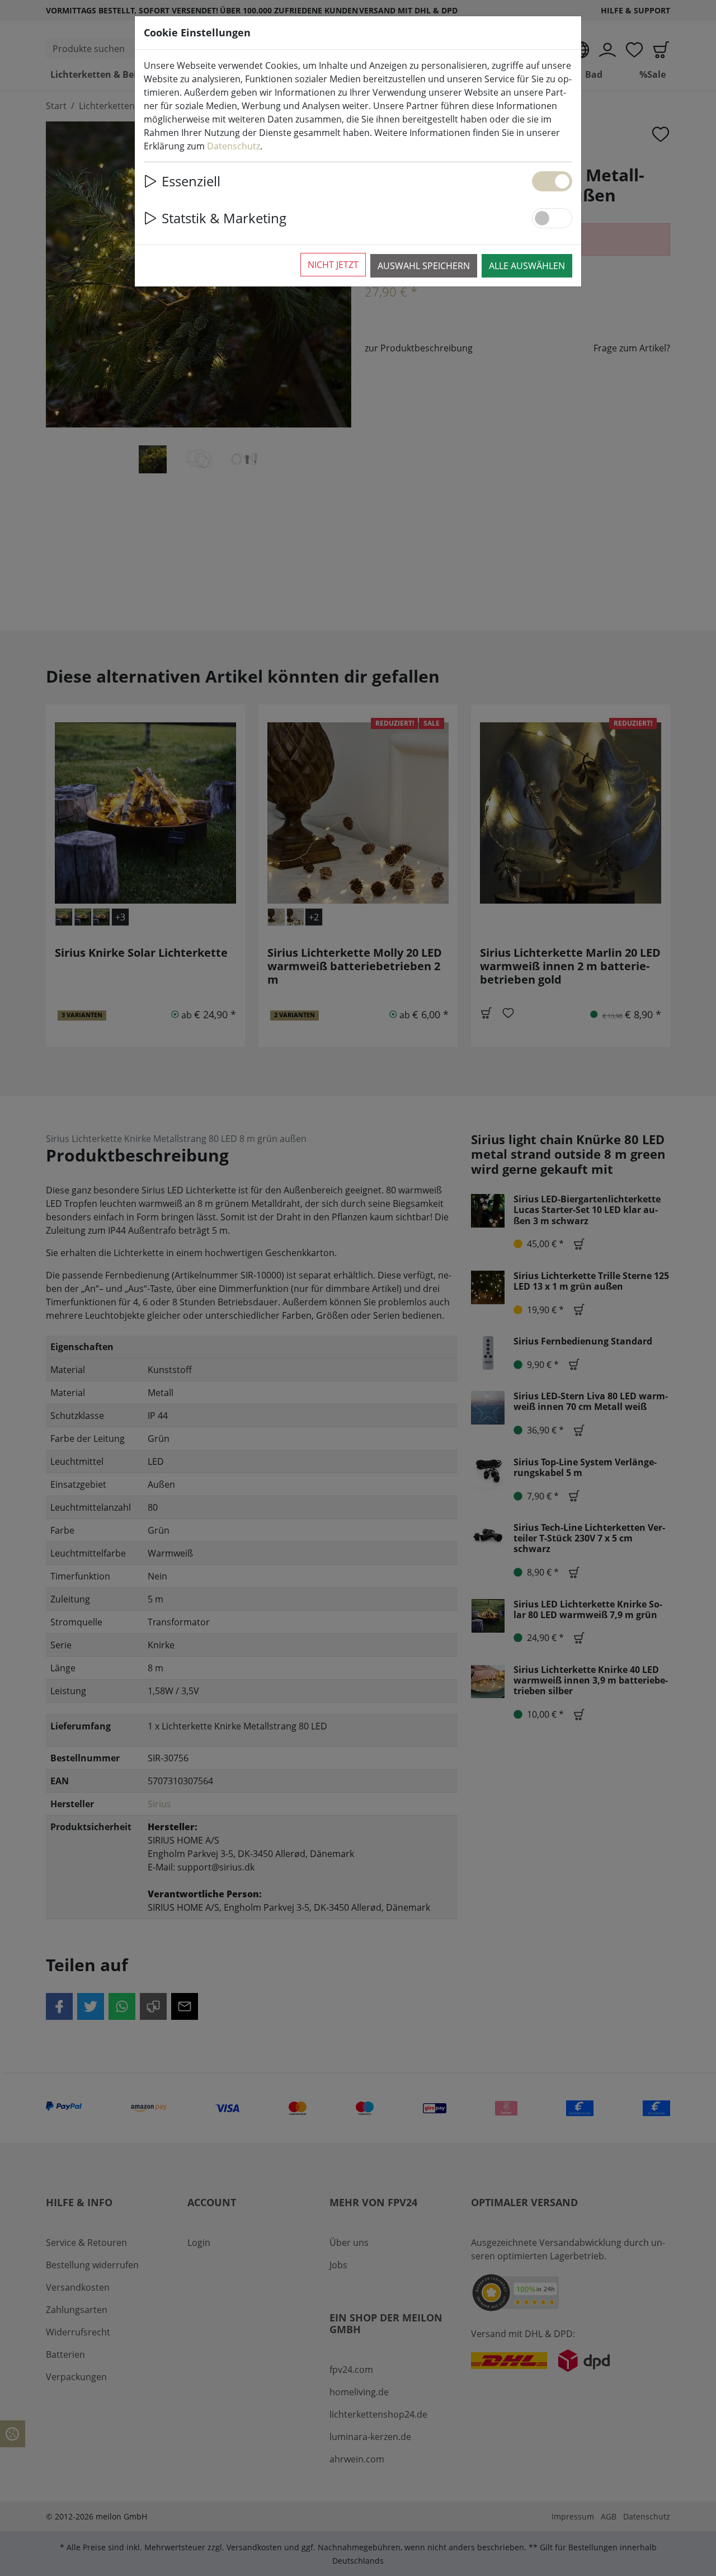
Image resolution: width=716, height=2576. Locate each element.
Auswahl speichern (424, 266)
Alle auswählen (527, 266)
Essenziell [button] (191, 181)
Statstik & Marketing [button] (224, 218)
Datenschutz (234, 146)
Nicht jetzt (333, 265)
